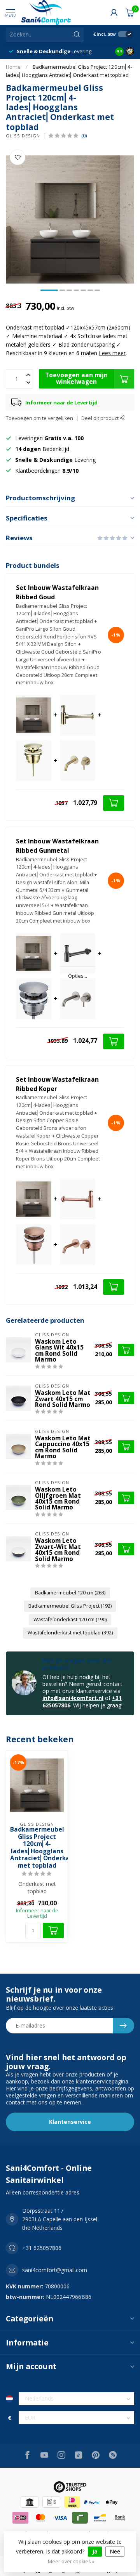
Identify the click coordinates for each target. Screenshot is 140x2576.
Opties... (78, 976)
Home (13, 67)
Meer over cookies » (71, 2561)
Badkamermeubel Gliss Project (70, 1606)
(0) (84, 136)
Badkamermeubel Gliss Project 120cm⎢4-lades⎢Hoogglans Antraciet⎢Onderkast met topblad (37, 1848)
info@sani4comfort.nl (73, 1698)
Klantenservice (70, 2122)
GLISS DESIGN (23, 136)
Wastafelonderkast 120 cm (70, 1619)
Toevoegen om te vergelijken (39, 418)
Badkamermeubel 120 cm (70, 1593)
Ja (95, 2551)
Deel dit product (101, 418)
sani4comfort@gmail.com (55, 2270)
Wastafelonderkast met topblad (70, 1633)
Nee (115, 2551)
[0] (130, 12)
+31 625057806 (42, 2248)
